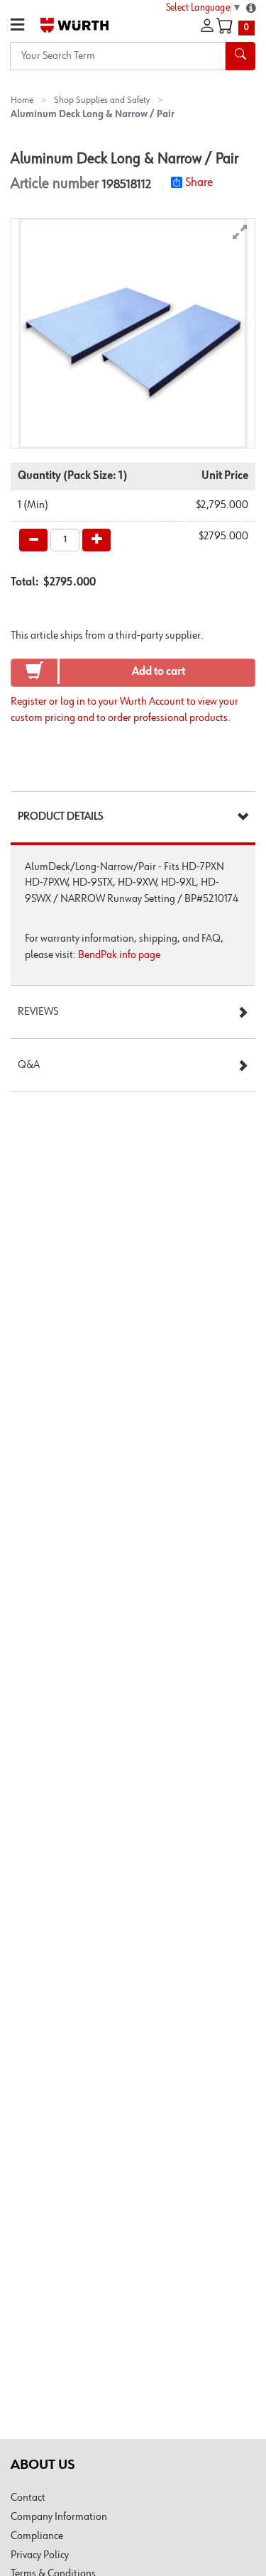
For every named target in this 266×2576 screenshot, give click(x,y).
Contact (28, 2498)
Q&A (29, 1065)
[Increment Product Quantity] (96, 540)
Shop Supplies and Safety (102, 100)
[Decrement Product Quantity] (33, 540)
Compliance (37, 2536)
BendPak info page (119, 955)
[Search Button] (240, 56)
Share (199, 182)
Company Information (59, 2517)
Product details (60, 817)
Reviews (38, 1012)
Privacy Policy (40, 2555)
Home (22, 100)
